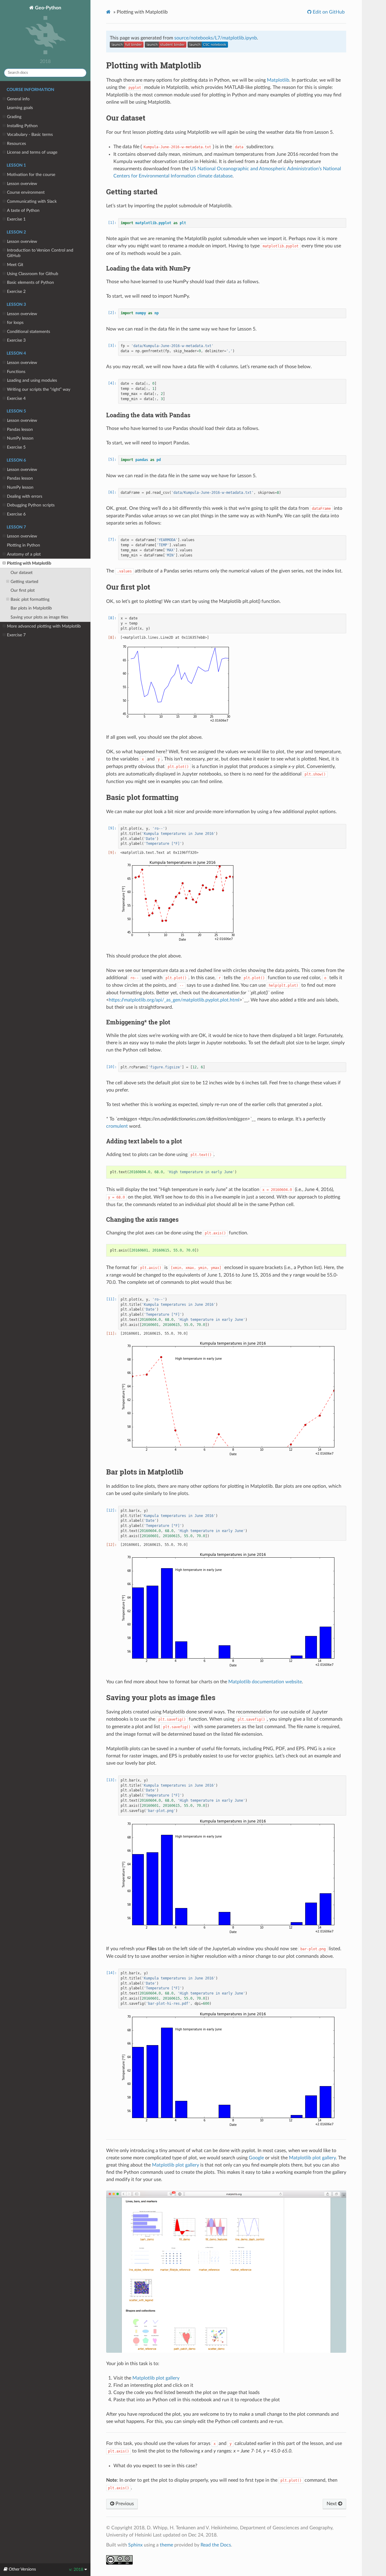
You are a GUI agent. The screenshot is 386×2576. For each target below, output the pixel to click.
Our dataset (22, 573)
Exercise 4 (16, 398)
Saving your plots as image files (39, 617)
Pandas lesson (20, 429)
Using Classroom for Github (33, 274)
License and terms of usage (32, 152)
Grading (14, 117)
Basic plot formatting (30, 599)
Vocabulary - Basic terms (30, 135)
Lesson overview (22, 184)
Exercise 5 (16, 447)
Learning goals (20, 108)
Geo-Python (47, 8)
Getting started (24, 582)
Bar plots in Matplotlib (31, 608)
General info (18, 99)
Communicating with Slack (32, 201)
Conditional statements (28, 332)
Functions (16, 372)
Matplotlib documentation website (265, 1682)
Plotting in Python (24, 545)
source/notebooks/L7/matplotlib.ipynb (216, 38)
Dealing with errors (25, 496)
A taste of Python (23, 210)
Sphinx (135, 2545)
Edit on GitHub (328, 12)
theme (166, 2545)
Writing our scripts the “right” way (39, 389)
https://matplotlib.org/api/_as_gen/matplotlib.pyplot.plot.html (174, 1000)
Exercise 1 (16, 219)
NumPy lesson (20, 438)
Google (256, 2158)
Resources (16, 144)
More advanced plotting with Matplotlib (44, 626)
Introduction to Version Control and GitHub (40, 253)
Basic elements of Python (30, 282)
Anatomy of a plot (24, 554)
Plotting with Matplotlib (29, 563)
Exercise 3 (16, 340)
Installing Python (22, 126)
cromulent (117, 1126)
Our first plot (23, 590)
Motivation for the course (31, 175)
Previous (124, 2504)
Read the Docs (216, 2545)
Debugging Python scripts (31, 505)
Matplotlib (278, 80)
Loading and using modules (32, 380)
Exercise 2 (16, 291)
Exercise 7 (16, 635)
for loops (15, 323)
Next (332, 2504)
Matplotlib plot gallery (312, 2158)
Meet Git (15, 265)
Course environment (26, 192)
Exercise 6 (16, 514)
